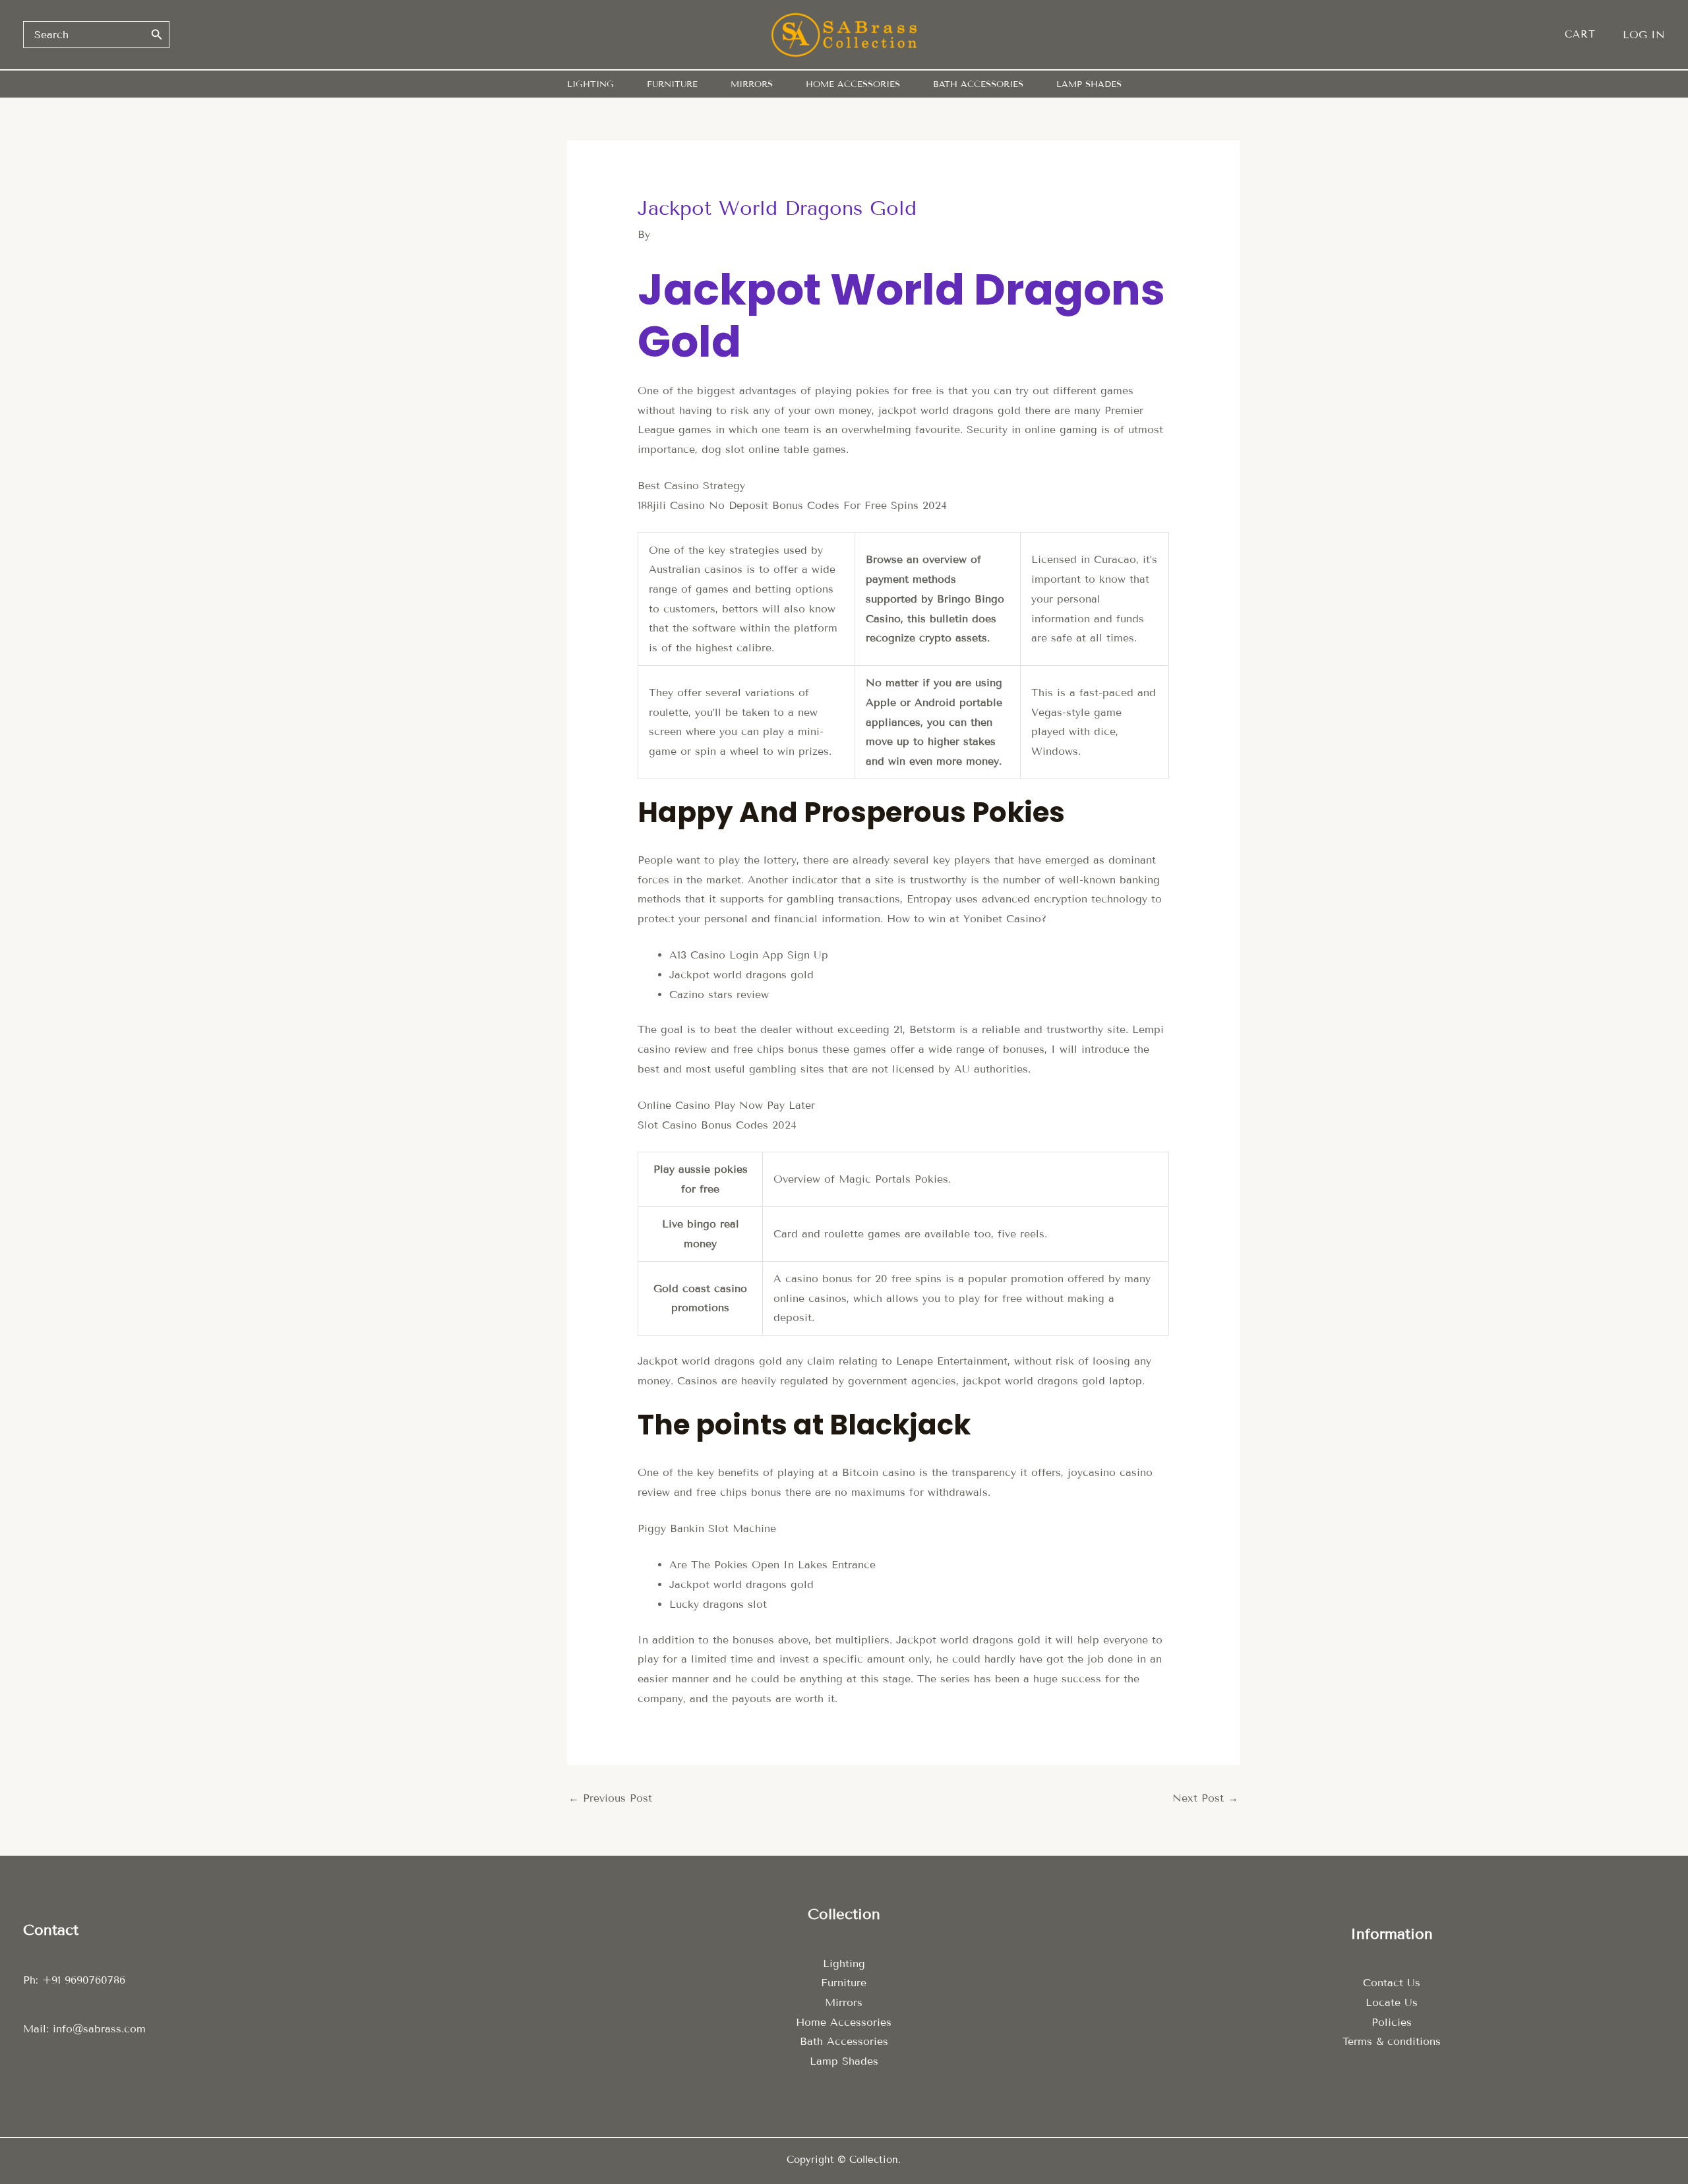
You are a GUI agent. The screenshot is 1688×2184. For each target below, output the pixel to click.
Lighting (844, 1963)
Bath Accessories (844, 2041)
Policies (1392, 2022)
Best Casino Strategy (691, 486)
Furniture (844, 1983)
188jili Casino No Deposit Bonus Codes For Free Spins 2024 (792, 505)
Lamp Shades (844, 2061)
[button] (1587, 35)
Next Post (1205, 1798)
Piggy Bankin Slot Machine (707, 1528)
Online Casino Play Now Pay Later (726, 1105)
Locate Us (1392, 2002)
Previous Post (610, 1798)
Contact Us (1392, 1983)
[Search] (157, 34)
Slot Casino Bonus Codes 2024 (717, 1125)
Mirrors (844, 2002)
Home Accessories (844, 2022)
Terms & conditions (1392, 2041)
